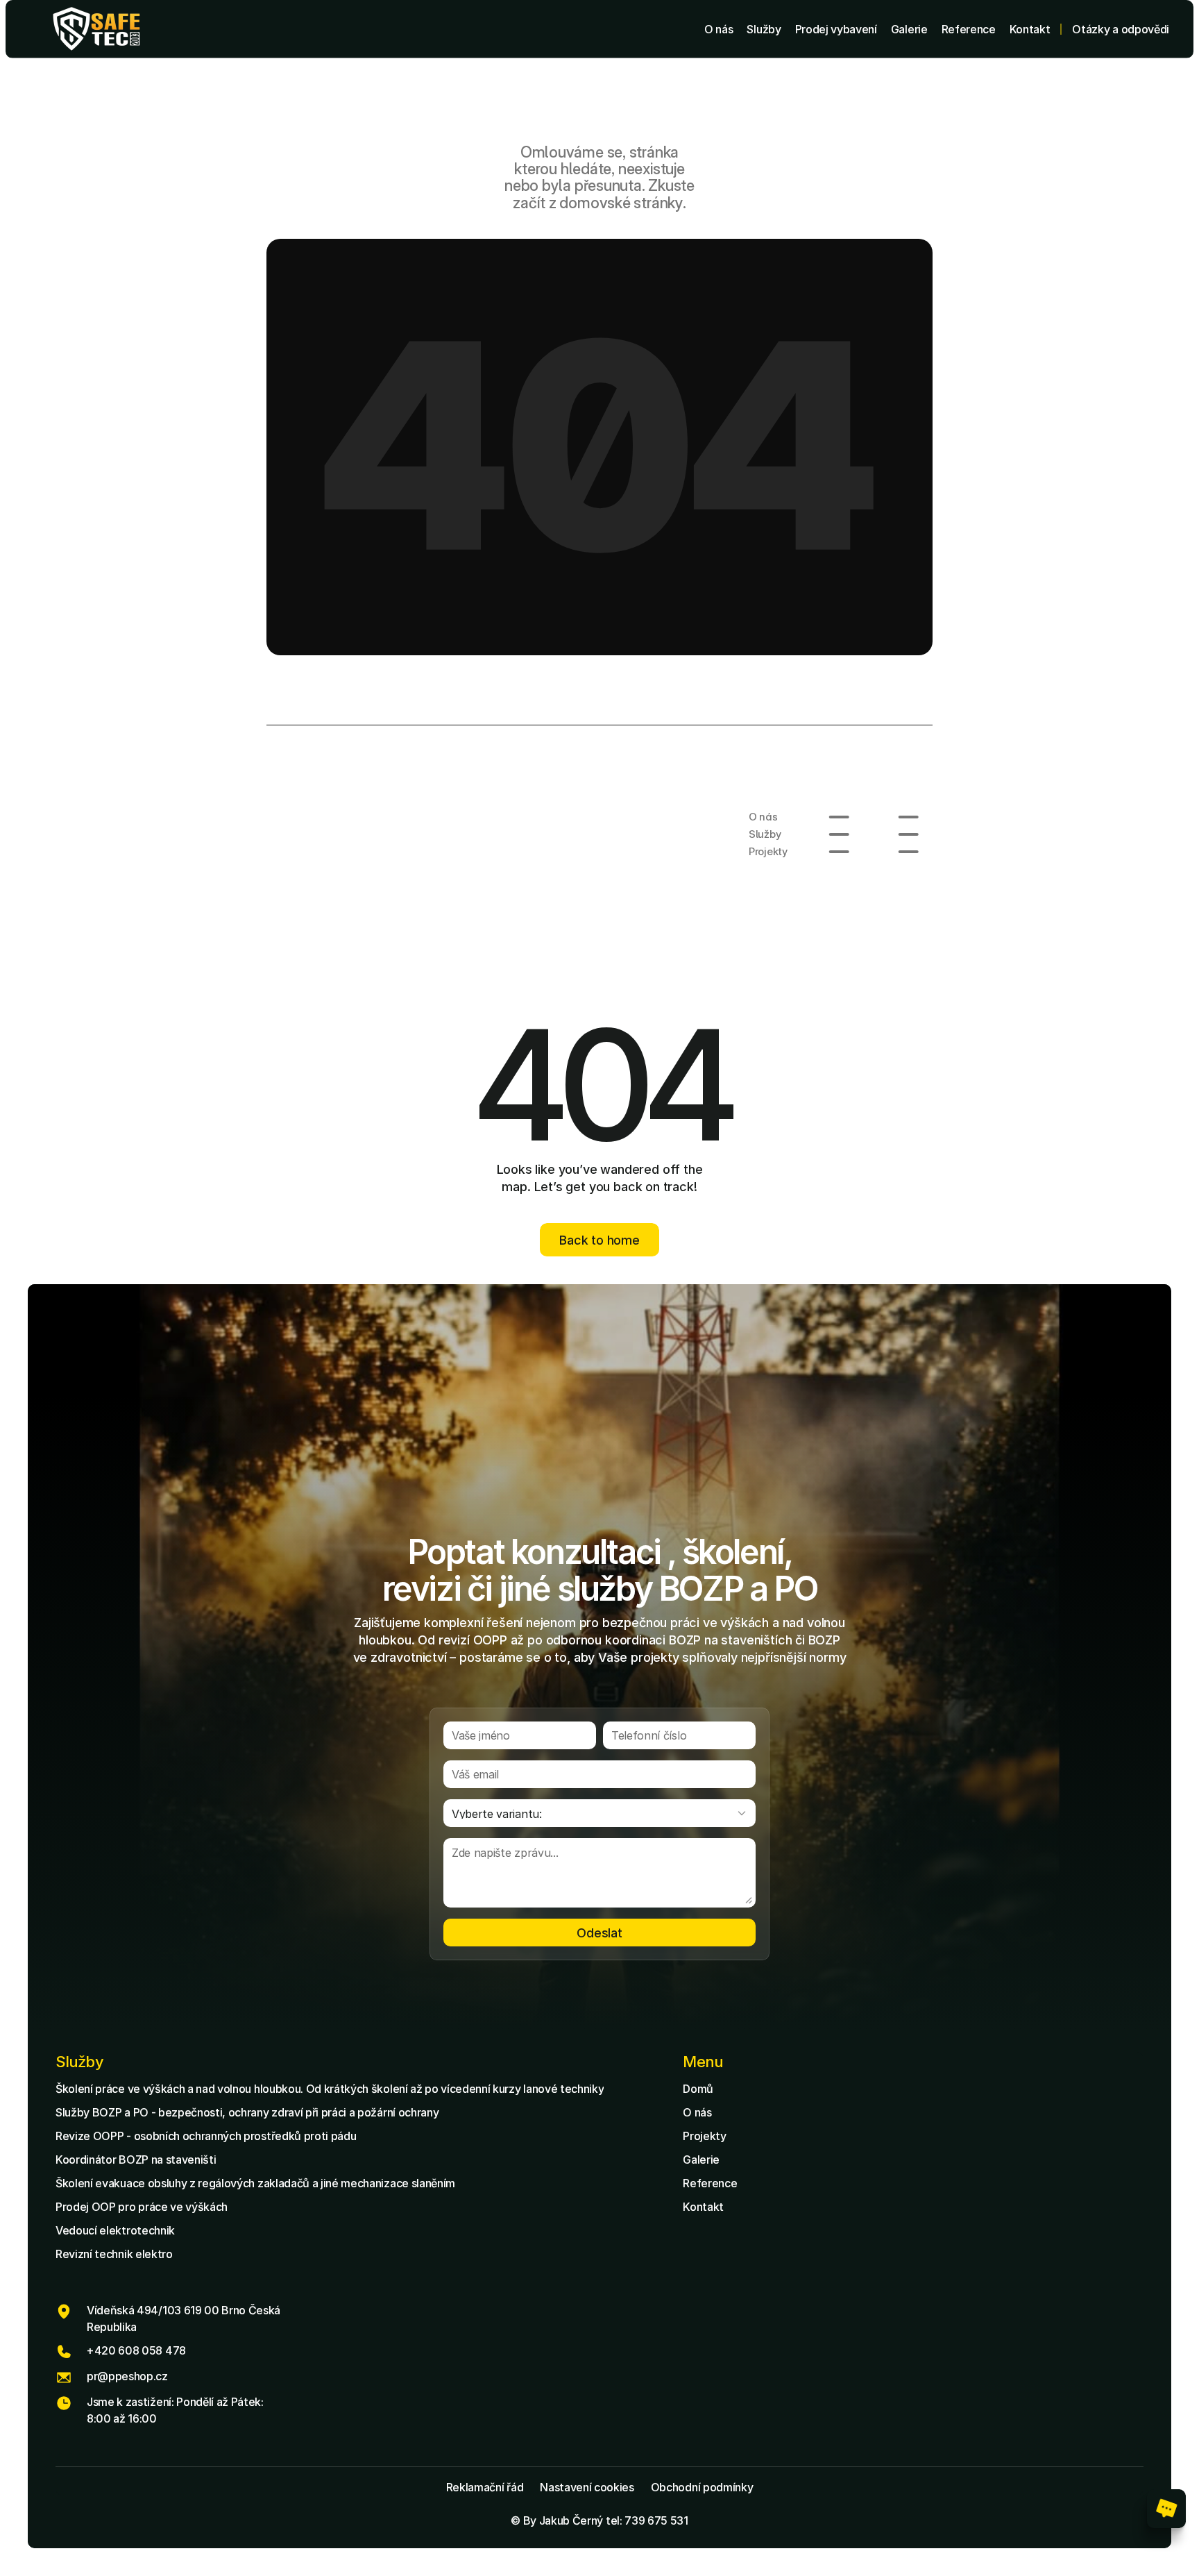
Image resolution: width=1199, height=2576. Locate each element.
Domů (698, 2089)
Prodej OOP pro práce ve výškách (142, 2207)
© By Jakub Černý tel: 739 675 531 (599, 2520)
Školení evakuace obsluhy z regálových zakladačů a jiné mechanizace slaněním (255, 2183)
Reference (710, 2183)
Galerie (701, 2160)
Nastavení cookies (587, 2487)
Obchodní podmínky (702, 2487)
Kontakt (703, 2207)
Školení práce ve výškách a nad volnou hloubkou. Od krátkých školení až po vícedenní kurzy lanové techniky (330, 2089)
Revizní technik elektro (114, 2254)
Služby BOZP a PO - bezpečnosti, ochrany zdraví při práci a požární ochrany (247, 2112)
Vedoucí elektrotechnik (115, 2230)
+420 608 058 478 (136, 2350)
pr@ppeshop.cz (127, 2376)
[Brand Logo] (96, 29)
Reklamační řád (485, 2487)
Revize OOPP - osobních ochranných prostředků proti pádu (206, 2136)
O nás (697, 2112)
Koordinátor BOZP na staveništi (136, 2160)
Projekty (704, 2136)
